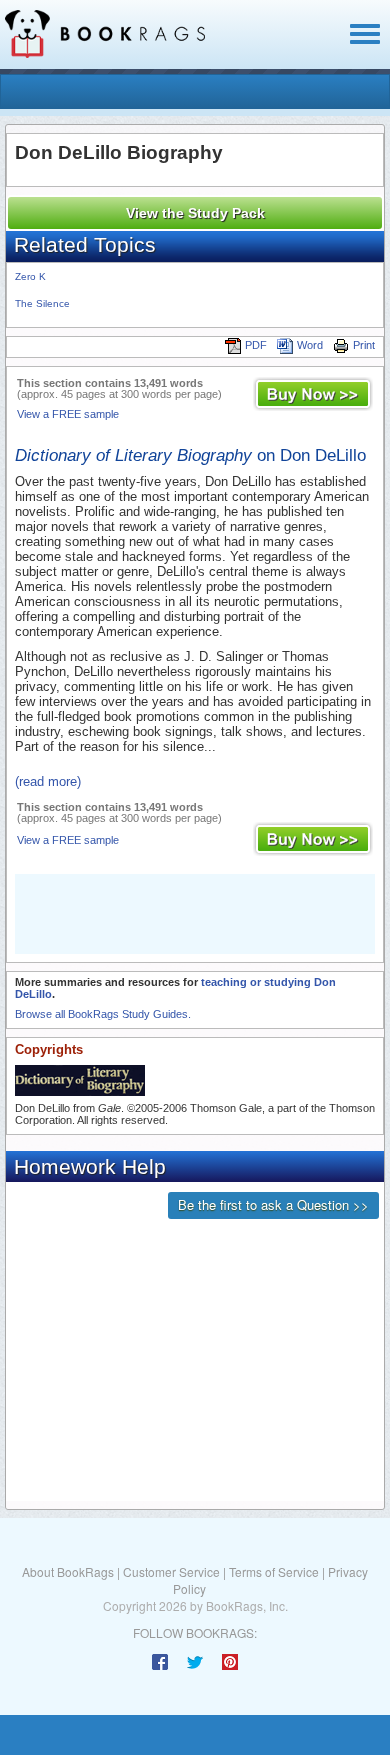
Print (364, 345)
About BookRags (68, 1571)
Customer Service (171, 1571)
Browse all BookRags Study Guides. (103, 1014)
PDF (256, 345)
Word (310, 345)
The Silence (42, 303)
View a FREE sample (68, 414)
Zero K (30, 276)
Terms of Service (274, 1571)
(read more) (48, 781)
